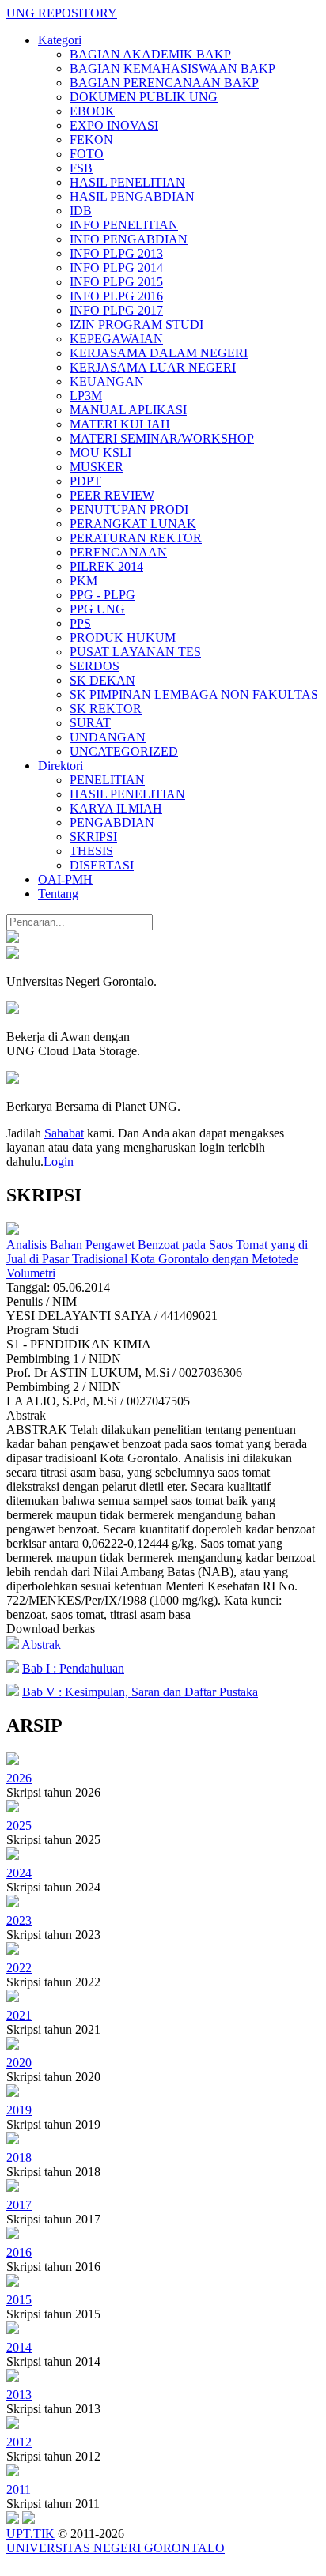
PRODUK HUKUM (123, 637)
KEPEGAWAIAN (116, 339)
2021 (19, 2015)
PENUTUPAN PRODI (129, 509)
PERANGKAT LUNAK (133, 524)
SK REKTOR (106, 709)
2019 (19, 2110)
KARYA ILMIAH (116, 808)
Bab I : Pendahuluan (73, 1668)
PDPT (85, 481)
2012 (19, 2442)
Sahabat (64, 1133)
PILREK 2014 (106, 566)
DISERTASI (102, 865)
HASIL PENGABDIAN (132, 196)
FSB (81, 168)
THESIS (91, 851)
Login (59, 1162)
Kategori (60, 40)
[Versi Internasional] (13, 939)
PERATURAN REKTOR (136, 538)
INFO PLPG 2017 (116, 310)
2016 (19, 2252)
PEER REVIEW (112, 495)
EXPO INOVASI (114, 125)
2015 (19, 2300)
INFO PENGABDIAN (129, 239)
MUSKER (97, 467)
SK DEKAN (102, 680)
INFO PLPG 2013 (116, 253)
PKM (83, 581)
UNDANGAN (108, 737)
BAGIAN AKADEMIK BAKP (150, 54)
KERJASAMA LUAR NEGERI (153, 367)
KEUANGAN (107, 381)
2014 (19, 2347)
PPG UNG (97, 609)
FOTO (87, 154)
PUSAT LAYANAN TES (135, 652)
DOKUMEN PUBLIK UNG (144, 97)
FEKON (91, 140)
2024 (19, 1873)
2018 (19, 2157)
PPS (80, 623)
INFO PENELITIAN (124, 225)
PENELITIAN (107, 780)
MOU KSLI (100, 453)
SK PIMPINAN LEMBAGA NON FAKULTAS (194, 694)
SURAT (90, 723)
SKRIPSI (93, 837)
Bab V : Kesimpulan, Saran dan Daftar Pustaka (140, 1692)
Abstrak (41, 1644)
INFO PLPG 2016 (116, 296)
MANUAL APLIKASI (128, 410)
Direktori (61, 766)
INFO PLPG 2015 (116, 282)
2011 (19, 2489)
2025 (19, 1825)
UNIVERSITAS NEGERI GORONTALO (116, 2548)
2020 (19, 2063)
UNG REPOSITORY (62, 13)
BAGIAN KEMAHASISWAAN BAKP (172, 68)
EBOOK (92, 111)
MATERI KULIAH (120, 424)
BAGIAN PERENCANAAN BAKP (164, 83)
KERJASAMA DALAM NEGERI (159, 353)
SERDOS (95, 666)
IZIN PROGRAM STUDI (136, 324)
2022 (19, 1968)
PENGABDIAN (112, 822)
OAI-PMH (65, 879)
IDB (81, 211)
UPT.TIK (30, 2534)
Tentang (58, 894)
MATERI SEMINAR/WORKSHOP (162, 438)
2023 (19, 1920)
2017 (19, 2205)
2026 (19, 1778)
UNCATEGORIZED (124, 751)
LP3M (86, 396)
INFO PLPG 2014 (116, 268)
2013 (19, 2395)
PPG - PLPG (102, 595)
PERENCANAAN (118, 552)
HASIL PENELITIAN (127, 182)
